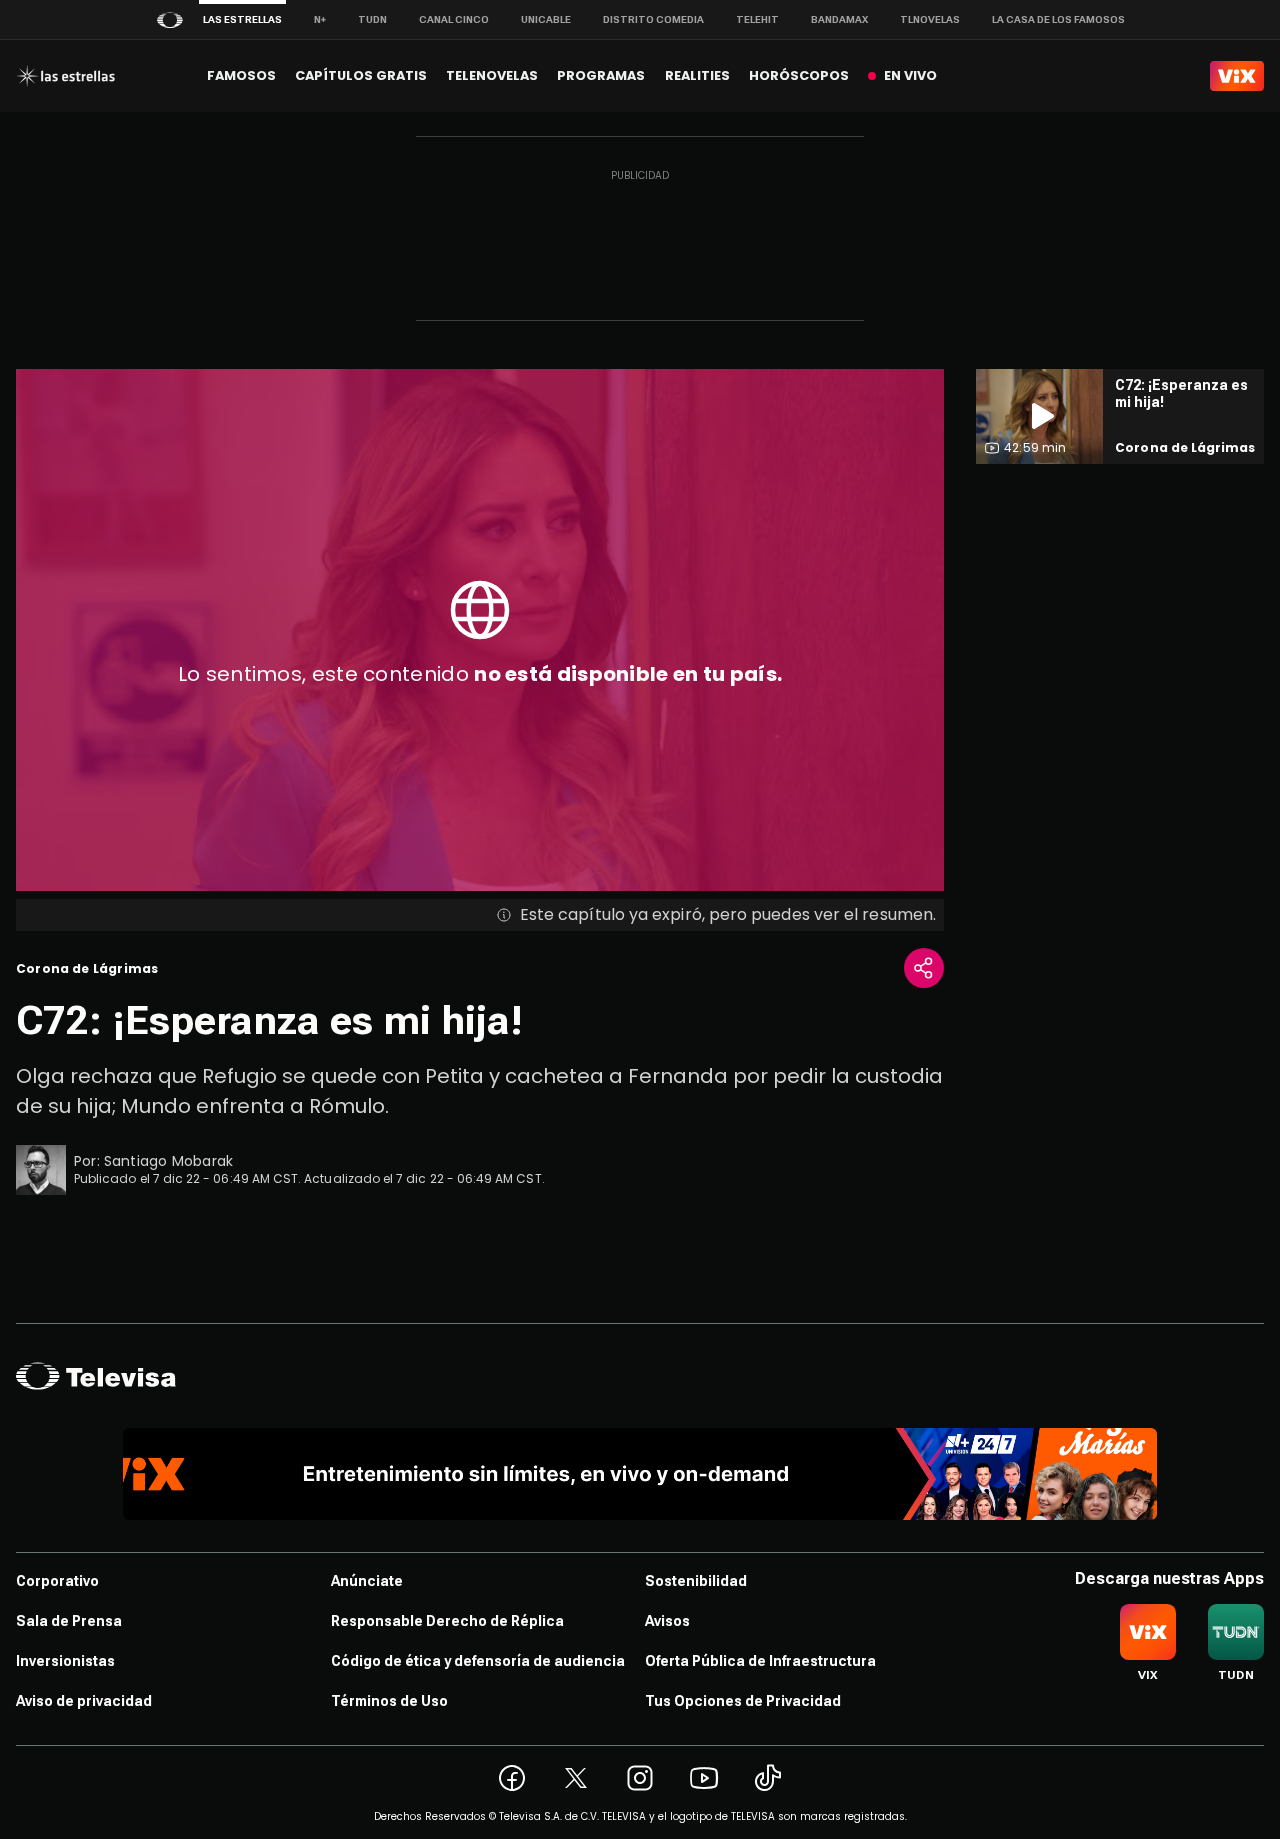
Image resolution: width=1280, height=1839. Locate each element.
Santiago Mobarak (168, 1161)
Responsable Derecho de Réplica (447, 1621)
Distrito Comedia (653, 19)
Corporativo (57, 1581)
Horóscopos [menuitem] (799, 75)
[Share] (924, 968)
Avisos (667, 1621)
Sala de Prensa (69, 1621)
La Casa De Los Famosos (1058, 19)
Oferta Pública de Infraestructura (760, 1661)
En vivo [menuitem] (910, 75)
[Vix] (1237, 76)
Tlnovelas (930, 19)
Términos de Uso (389, 1701)
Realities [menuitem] (697, 75)
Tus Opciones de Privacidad (743, 1701)
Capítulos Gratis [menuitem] (361, 75)
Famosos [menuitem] (241, 75)
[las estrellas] (65, 76)
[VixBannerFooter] (640, 1474)
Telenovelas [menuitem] (492, 75)
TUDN (372, 19)
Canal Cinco (454, 19)
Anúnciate (367, 1581)
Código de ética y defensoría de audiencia (478, 1661)
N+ (320, 19)
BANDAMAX (839, 19)
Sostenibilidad (696, 1581)
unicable (546, 19)
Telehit (757, 19)
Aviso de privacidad (84, 1701)
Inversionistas (65, 1661)
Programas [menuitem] (601, 75)
